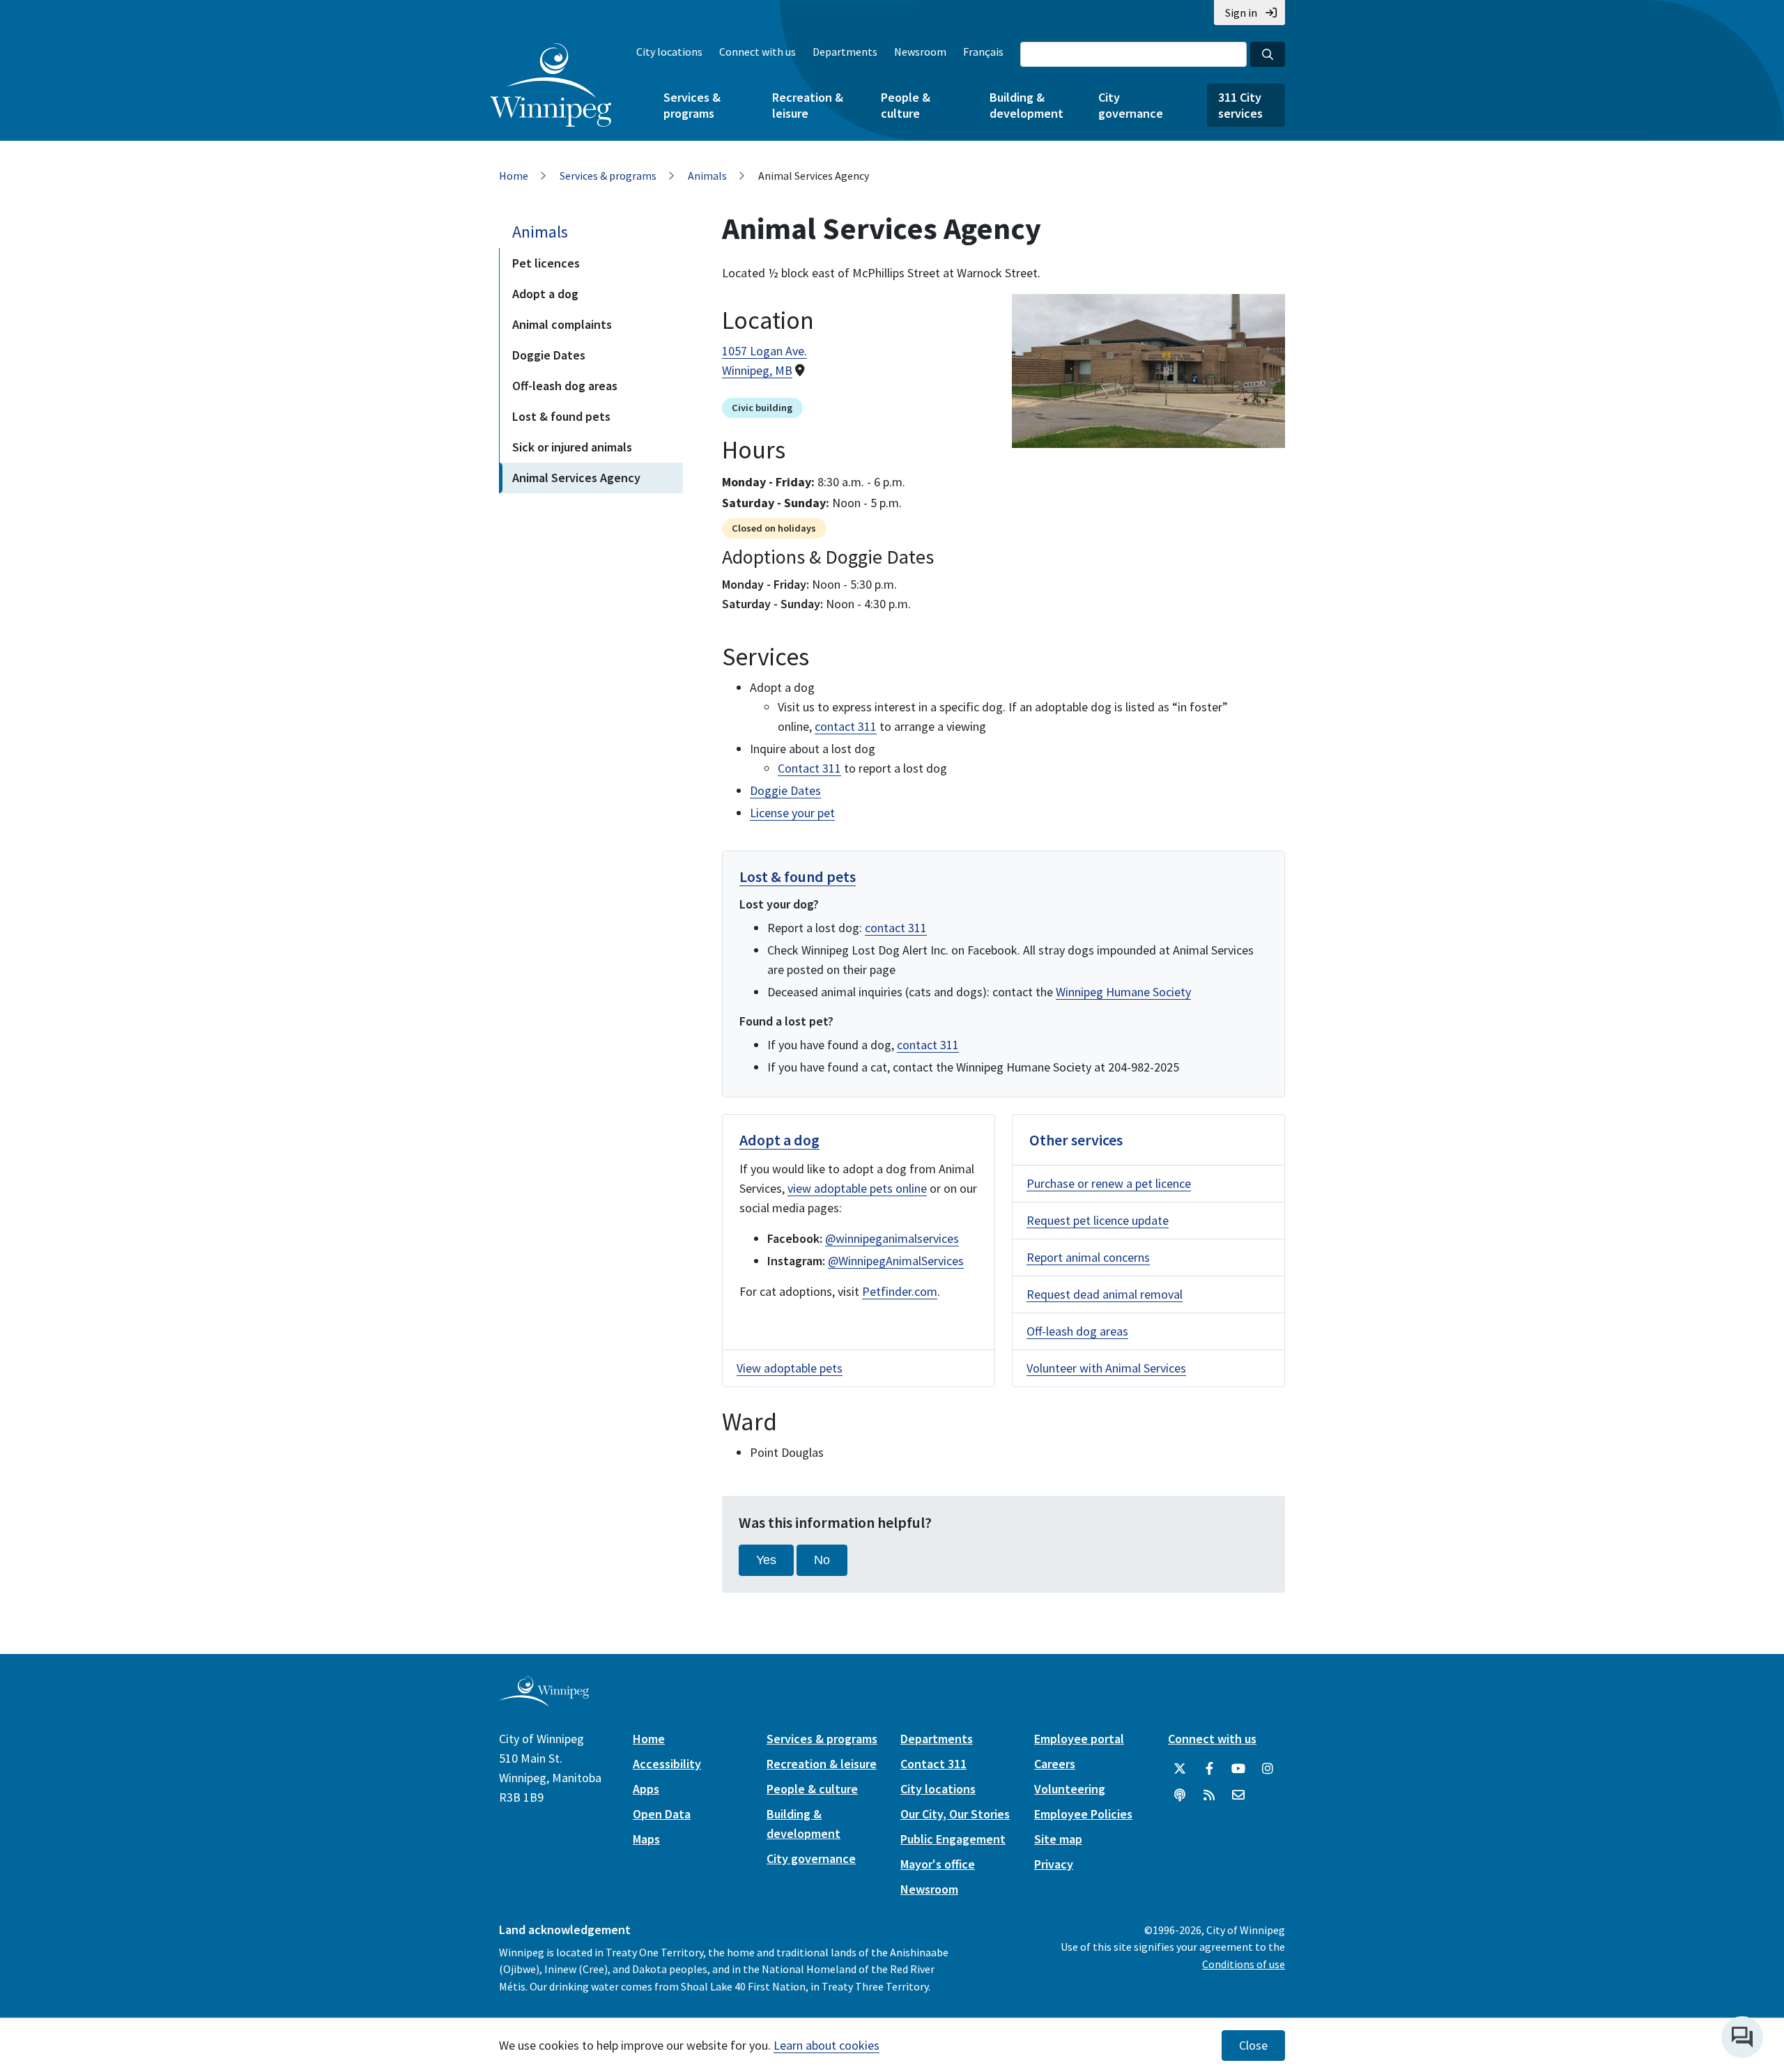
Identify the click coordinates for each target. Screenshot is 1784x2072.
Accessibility (667, 1764)
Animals (707, 176)
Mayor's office (938, 1864)
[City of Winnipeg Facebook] (1209, 1769)
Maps (646, 1839)
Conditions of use (1244, 1964)
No (822, 1560)
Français (983, 52)
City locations (669, 52)
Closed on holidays (774, 528)
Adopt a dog (545, 294)
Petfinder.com (900, 1291)
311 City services (1240, 105)
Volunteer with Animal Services (1106, 1368)
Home (514, 176)
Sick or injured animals (572, 447)
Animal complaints (562, 324)
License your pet (792, 813)
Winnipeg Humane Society (1123, 992)
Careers (1055, 1764)
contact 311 (846, 726)
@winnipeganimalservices (892, 1238)
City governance (1131, 105)
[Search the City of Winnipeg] (1268, 54)
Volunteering (1070, 1789)
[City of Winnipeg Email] (1238, 1795)
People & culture (906, 105)
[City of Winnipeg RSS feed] (1209, 1795)
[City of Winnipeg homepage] (544, 1701)
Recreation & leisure (808, 105)
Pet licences (546, 263)
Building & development (1026, 105)
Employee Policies (1083, 1814)
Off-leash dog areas (565, 386)
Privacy (1054, 1864)
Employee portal (1079, 1739)
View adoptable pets (790, 1368)
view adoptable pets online (857, 1188)
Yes (766, 1560)
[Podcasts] (1180, 1795)
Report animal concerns (1088, 1257)
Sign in (1241, 13)
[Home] (551, 85)
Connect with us (758, 52)
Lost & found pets (561, 416)
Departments (845, 52)
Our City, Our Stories (955, 1814)
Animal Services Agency (576, 478)
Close (1253, 2046)
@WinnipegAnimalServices (896, 1261)
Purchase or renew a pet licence (1109, 1183)
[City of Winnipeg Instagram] (1268, 1769)
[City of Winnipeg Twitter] (1180, 1769)
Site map (1058, 1839)
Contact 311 (809, 768)
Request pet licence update (1098, 1220)
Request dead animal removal (1105, 1294)
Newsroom (920, 52)
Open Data (662, 1814)
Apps (646, 1789)
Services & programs (692, 105)
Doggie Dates (549, 355)
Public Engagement (953, 1839)
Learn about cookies (826, 2045)
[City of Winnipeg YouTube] (1238, 1769)
